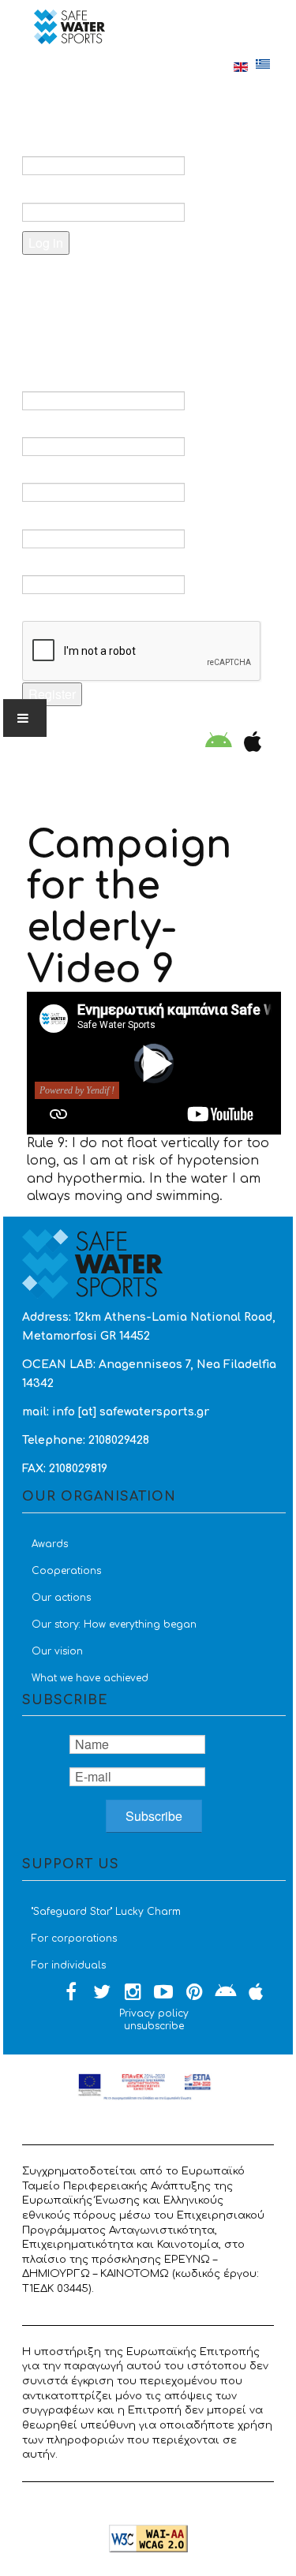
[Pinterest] (194, 1993)
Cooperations (66, 1571)
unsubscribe (154, 2026)
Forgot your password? (118, 283)
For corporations (74, 1939)
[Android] (219, 743)
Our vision (57, 1651)
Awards (50, 1544)
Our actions (61, 1598)
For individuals (69, 1965)
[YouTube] (163, 1993)
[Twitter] (102, 1993)
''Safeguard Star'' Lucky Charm (106, 1912)
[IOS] (249, 743)
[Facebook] (71, 1993)
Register (52, 694)
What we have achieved (90, 1678)
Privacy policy (154, 2013)
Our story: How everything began (114, 1624)
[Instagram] (133, 1993)
